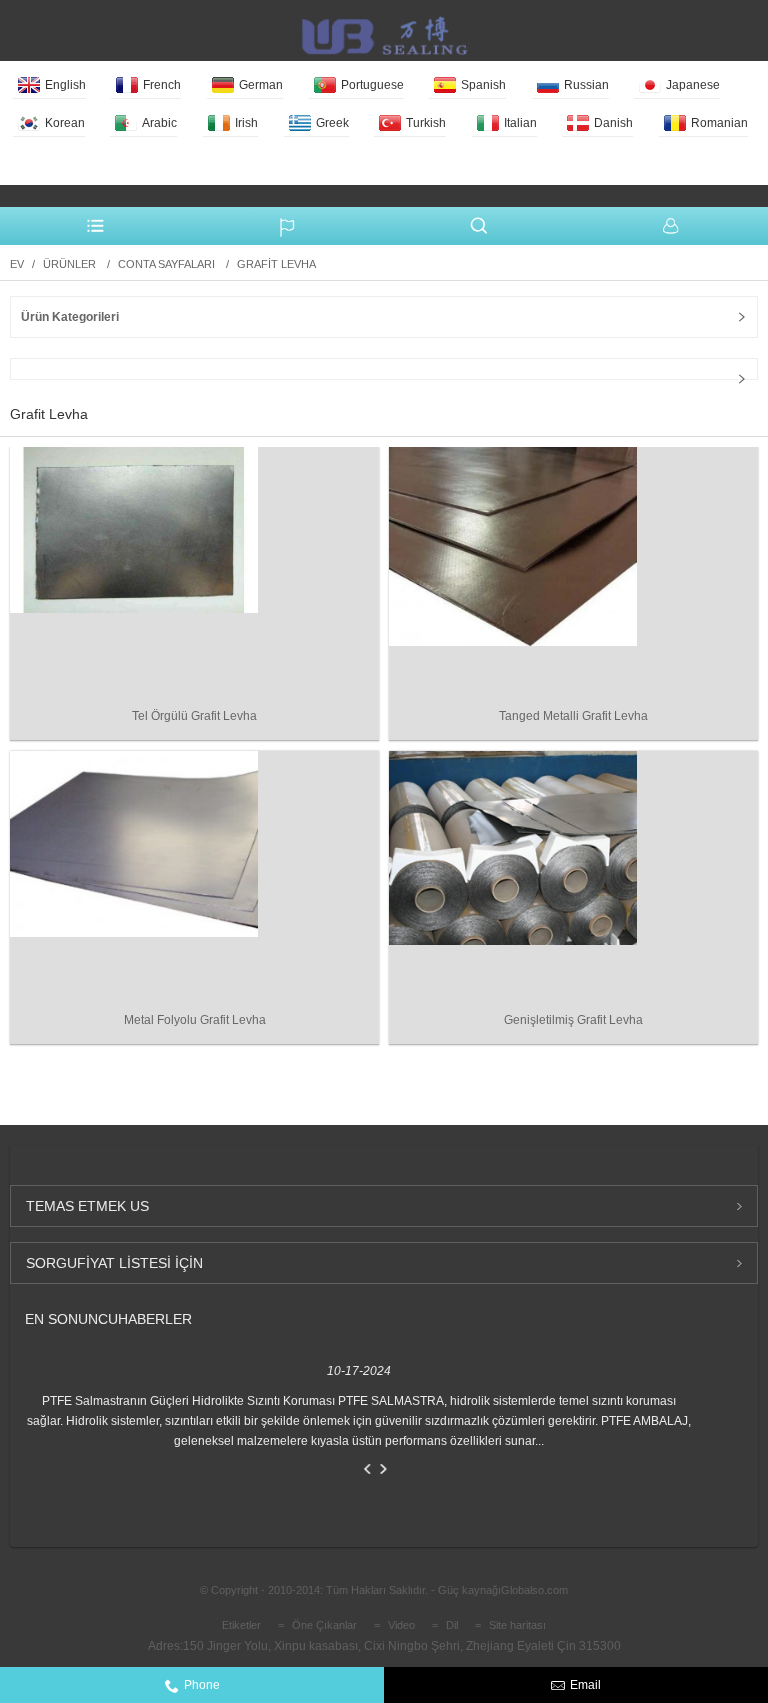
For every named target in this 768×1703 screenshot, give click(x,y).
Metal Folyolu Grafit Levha (195, 1020)
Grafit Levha (276, 264)
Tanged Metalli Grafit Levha (573, 716)
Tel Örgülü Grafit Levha (194, 716)
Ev (17, 264)
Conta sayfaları (166, 264)
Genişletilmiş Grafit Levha (573, 1020)
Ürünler (69, 264)
